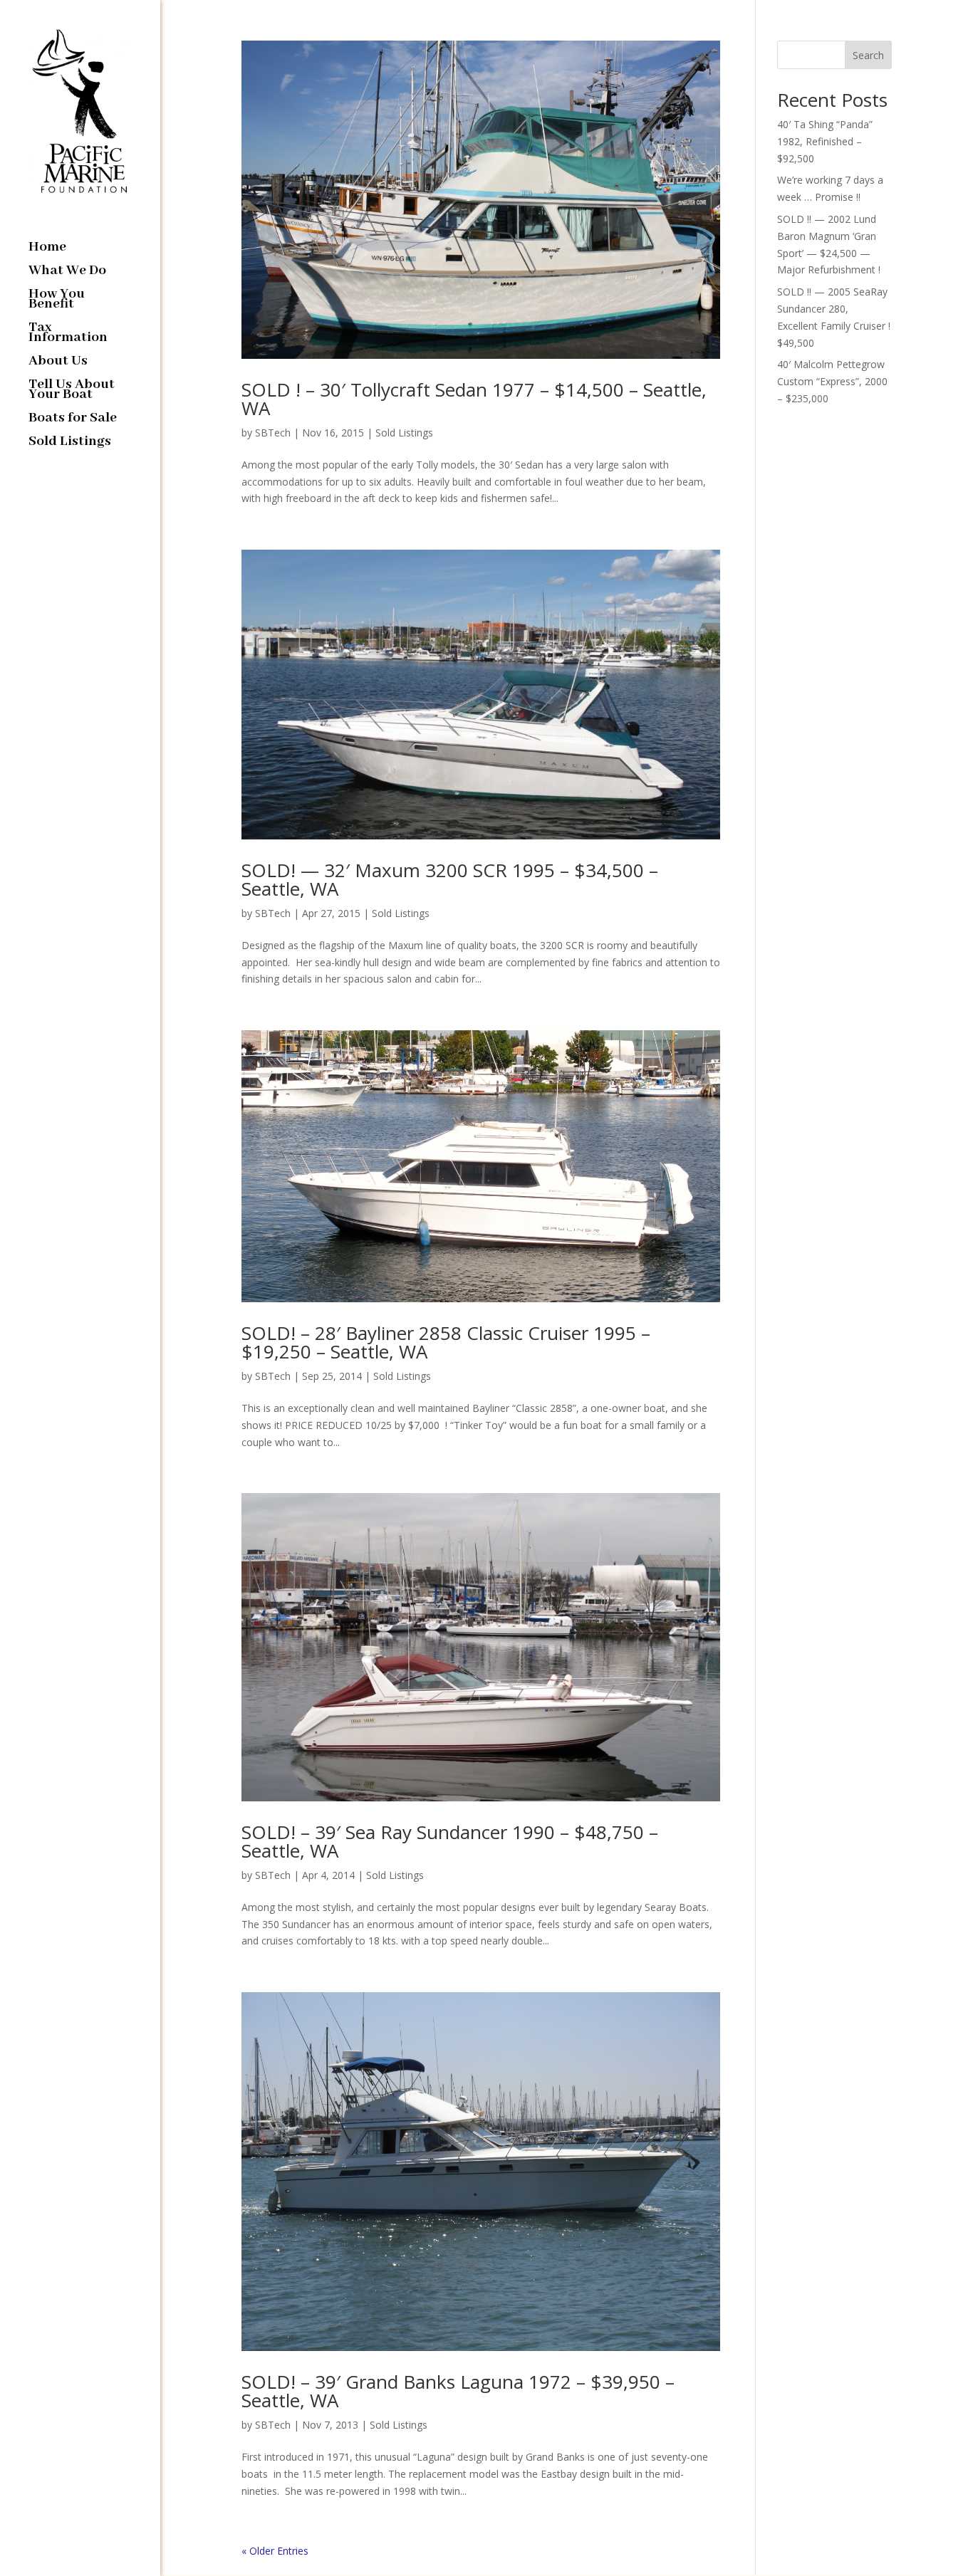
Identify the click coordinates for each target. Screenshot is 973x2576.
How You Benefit (57, 301)
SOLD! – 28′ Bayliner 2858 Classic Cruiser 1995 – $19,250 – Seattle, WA (446, 1342)
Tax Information (68, 334)
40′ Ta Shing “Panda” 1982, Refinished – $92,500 (825, 141)
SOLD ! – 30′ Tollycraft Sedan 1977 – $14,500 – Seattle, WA (474, 399)
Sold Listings (70, 443)
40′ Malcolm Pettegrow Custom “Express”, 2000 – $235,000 (832, 381)
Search (868, 55)
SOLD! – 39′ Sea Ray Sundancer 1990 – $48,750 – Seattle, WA (450, 1841)
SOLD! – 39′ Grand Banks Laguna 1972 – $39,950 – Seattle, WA (458, 2391)
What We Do (67, 272)
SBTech (273, 433)
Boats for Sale (73, 420)
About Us (58, 363)
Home (47, 249)
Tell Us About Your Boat (72, 391)
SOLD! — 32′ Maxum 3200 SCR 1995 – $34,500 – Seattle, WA (450, 879)
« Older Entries (275, 2551)
